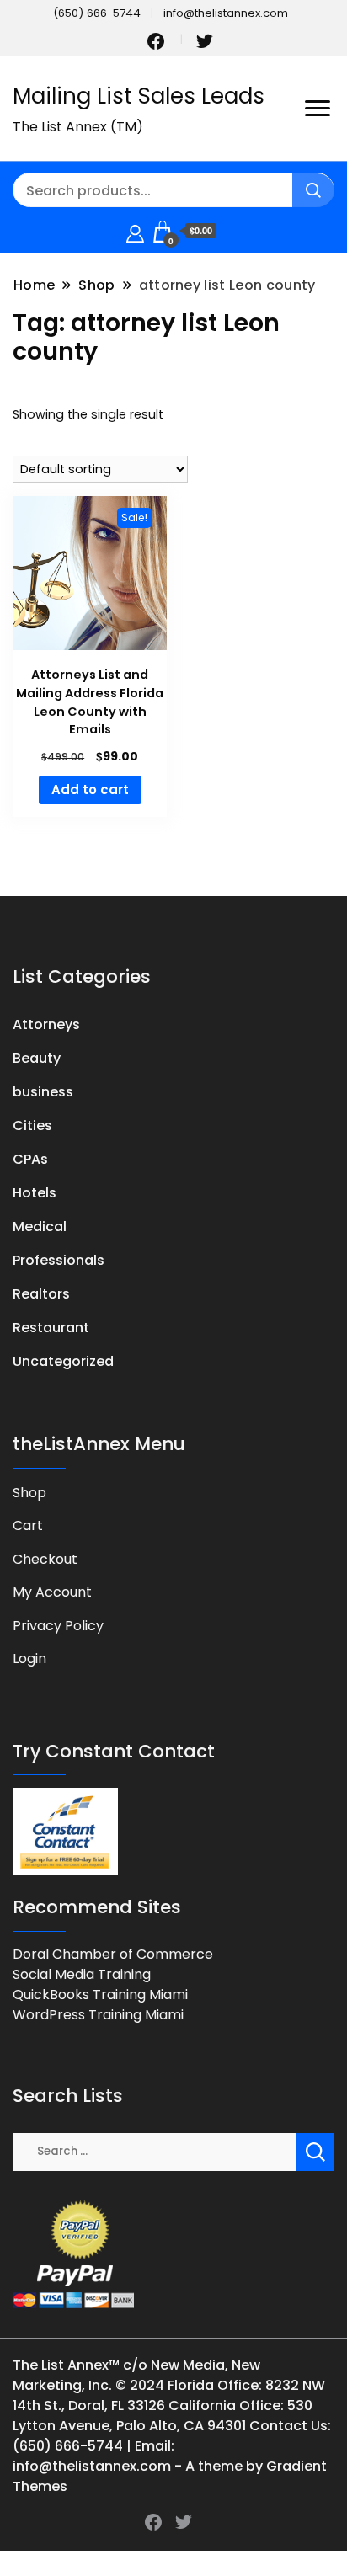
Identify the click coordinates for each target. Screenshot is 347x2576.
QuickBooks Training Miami (100, 1995)
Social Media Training (82, 1974)
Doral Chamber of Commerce (113, 1954)
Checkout (45, 1559)
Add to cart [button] (90, 789)
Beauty (37, 1058)
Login (29, 1659)
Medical (40, 1227)
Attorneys (46, 1024)
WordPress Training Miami (98, 2015)
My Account (52, 1592)
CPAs (30, 1159)
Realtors (41, 1294)
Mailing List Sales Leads (139, 96)
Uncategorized (63, 1361)
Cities (32, 1125)
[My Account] (135, 231)
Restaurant (51, 1328)
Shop (29, 1493)
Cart (28, 1525)
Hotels (35, 1193)
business (43, 1092)
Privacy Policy (58, 1626)
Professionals (59, 1260)
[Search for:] (155, 2150)
